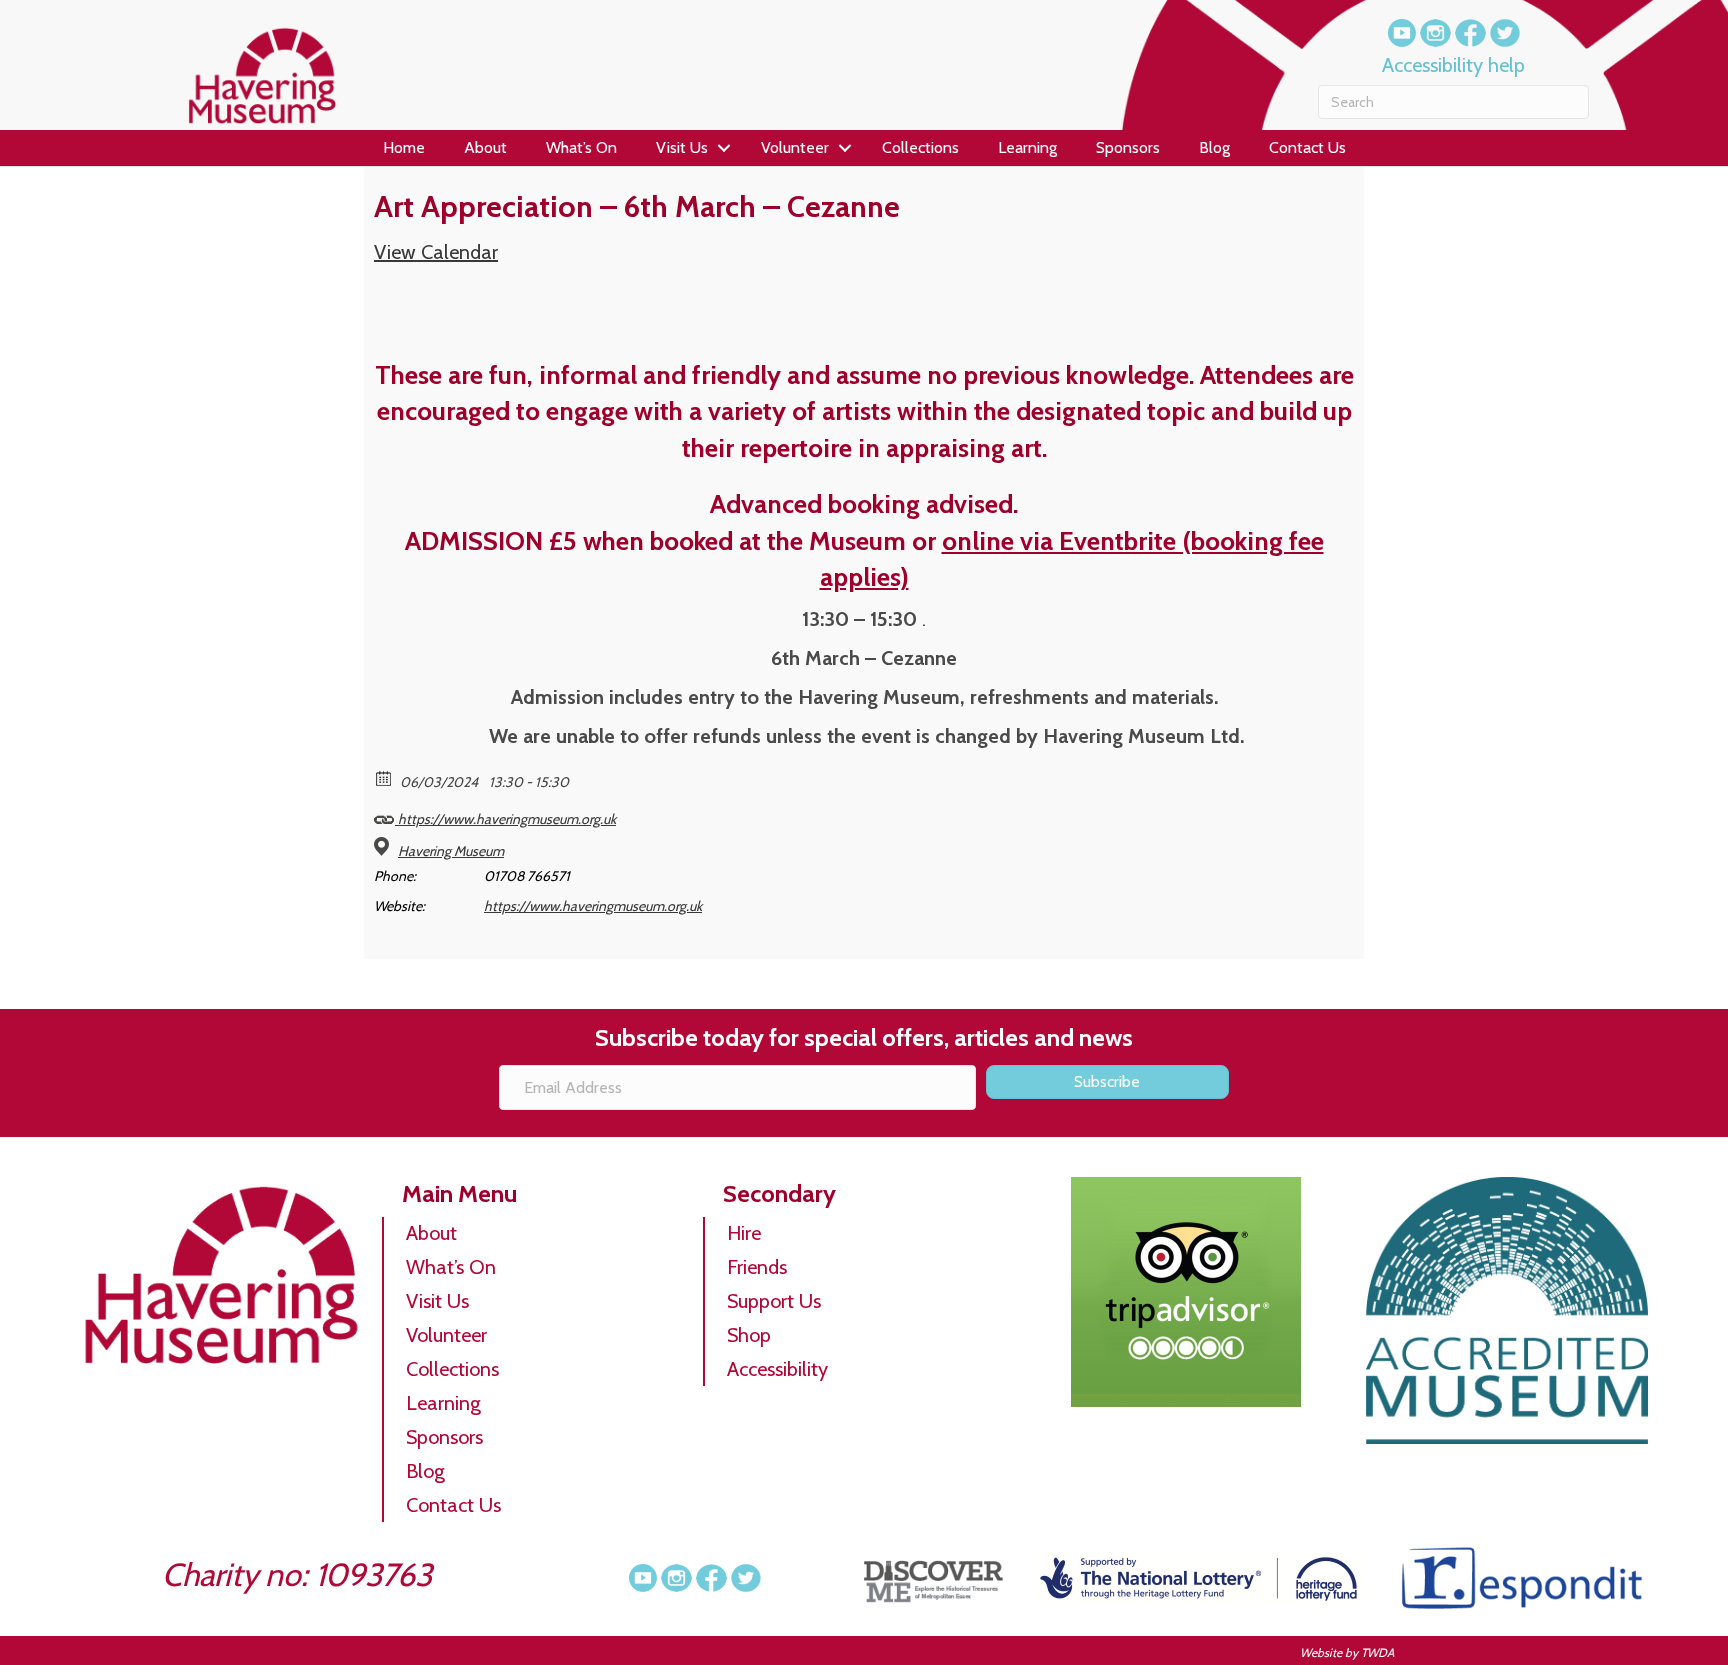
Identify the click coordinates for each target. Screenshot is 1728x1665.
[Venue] (384, 846)
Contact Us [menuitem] (1307, 147)
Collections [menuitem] (920, 147)
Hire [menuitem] (744, 1233)
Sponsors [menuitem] (1128, 147)
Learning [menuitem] (1027, 147)
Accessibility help (1453, 65)
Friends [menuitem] (757, 1267)
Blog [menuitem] (1214, 147)
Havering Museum (451, 851)
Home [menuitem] (404, 147)
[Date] (384, 777)
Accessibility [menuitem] (777, 1369)
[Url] (384, 814)
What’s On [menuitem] (581, 147)
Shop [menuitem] (749, 1335)
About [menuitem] (485, 147)
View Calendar (436, 252)
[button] (724, 148)
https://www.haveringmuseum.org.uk (505, 819)
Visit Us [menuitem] (682, 147)
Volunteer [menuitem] (795, 147)
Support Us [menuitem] (774, 1301)
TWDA (1377, 1652)
